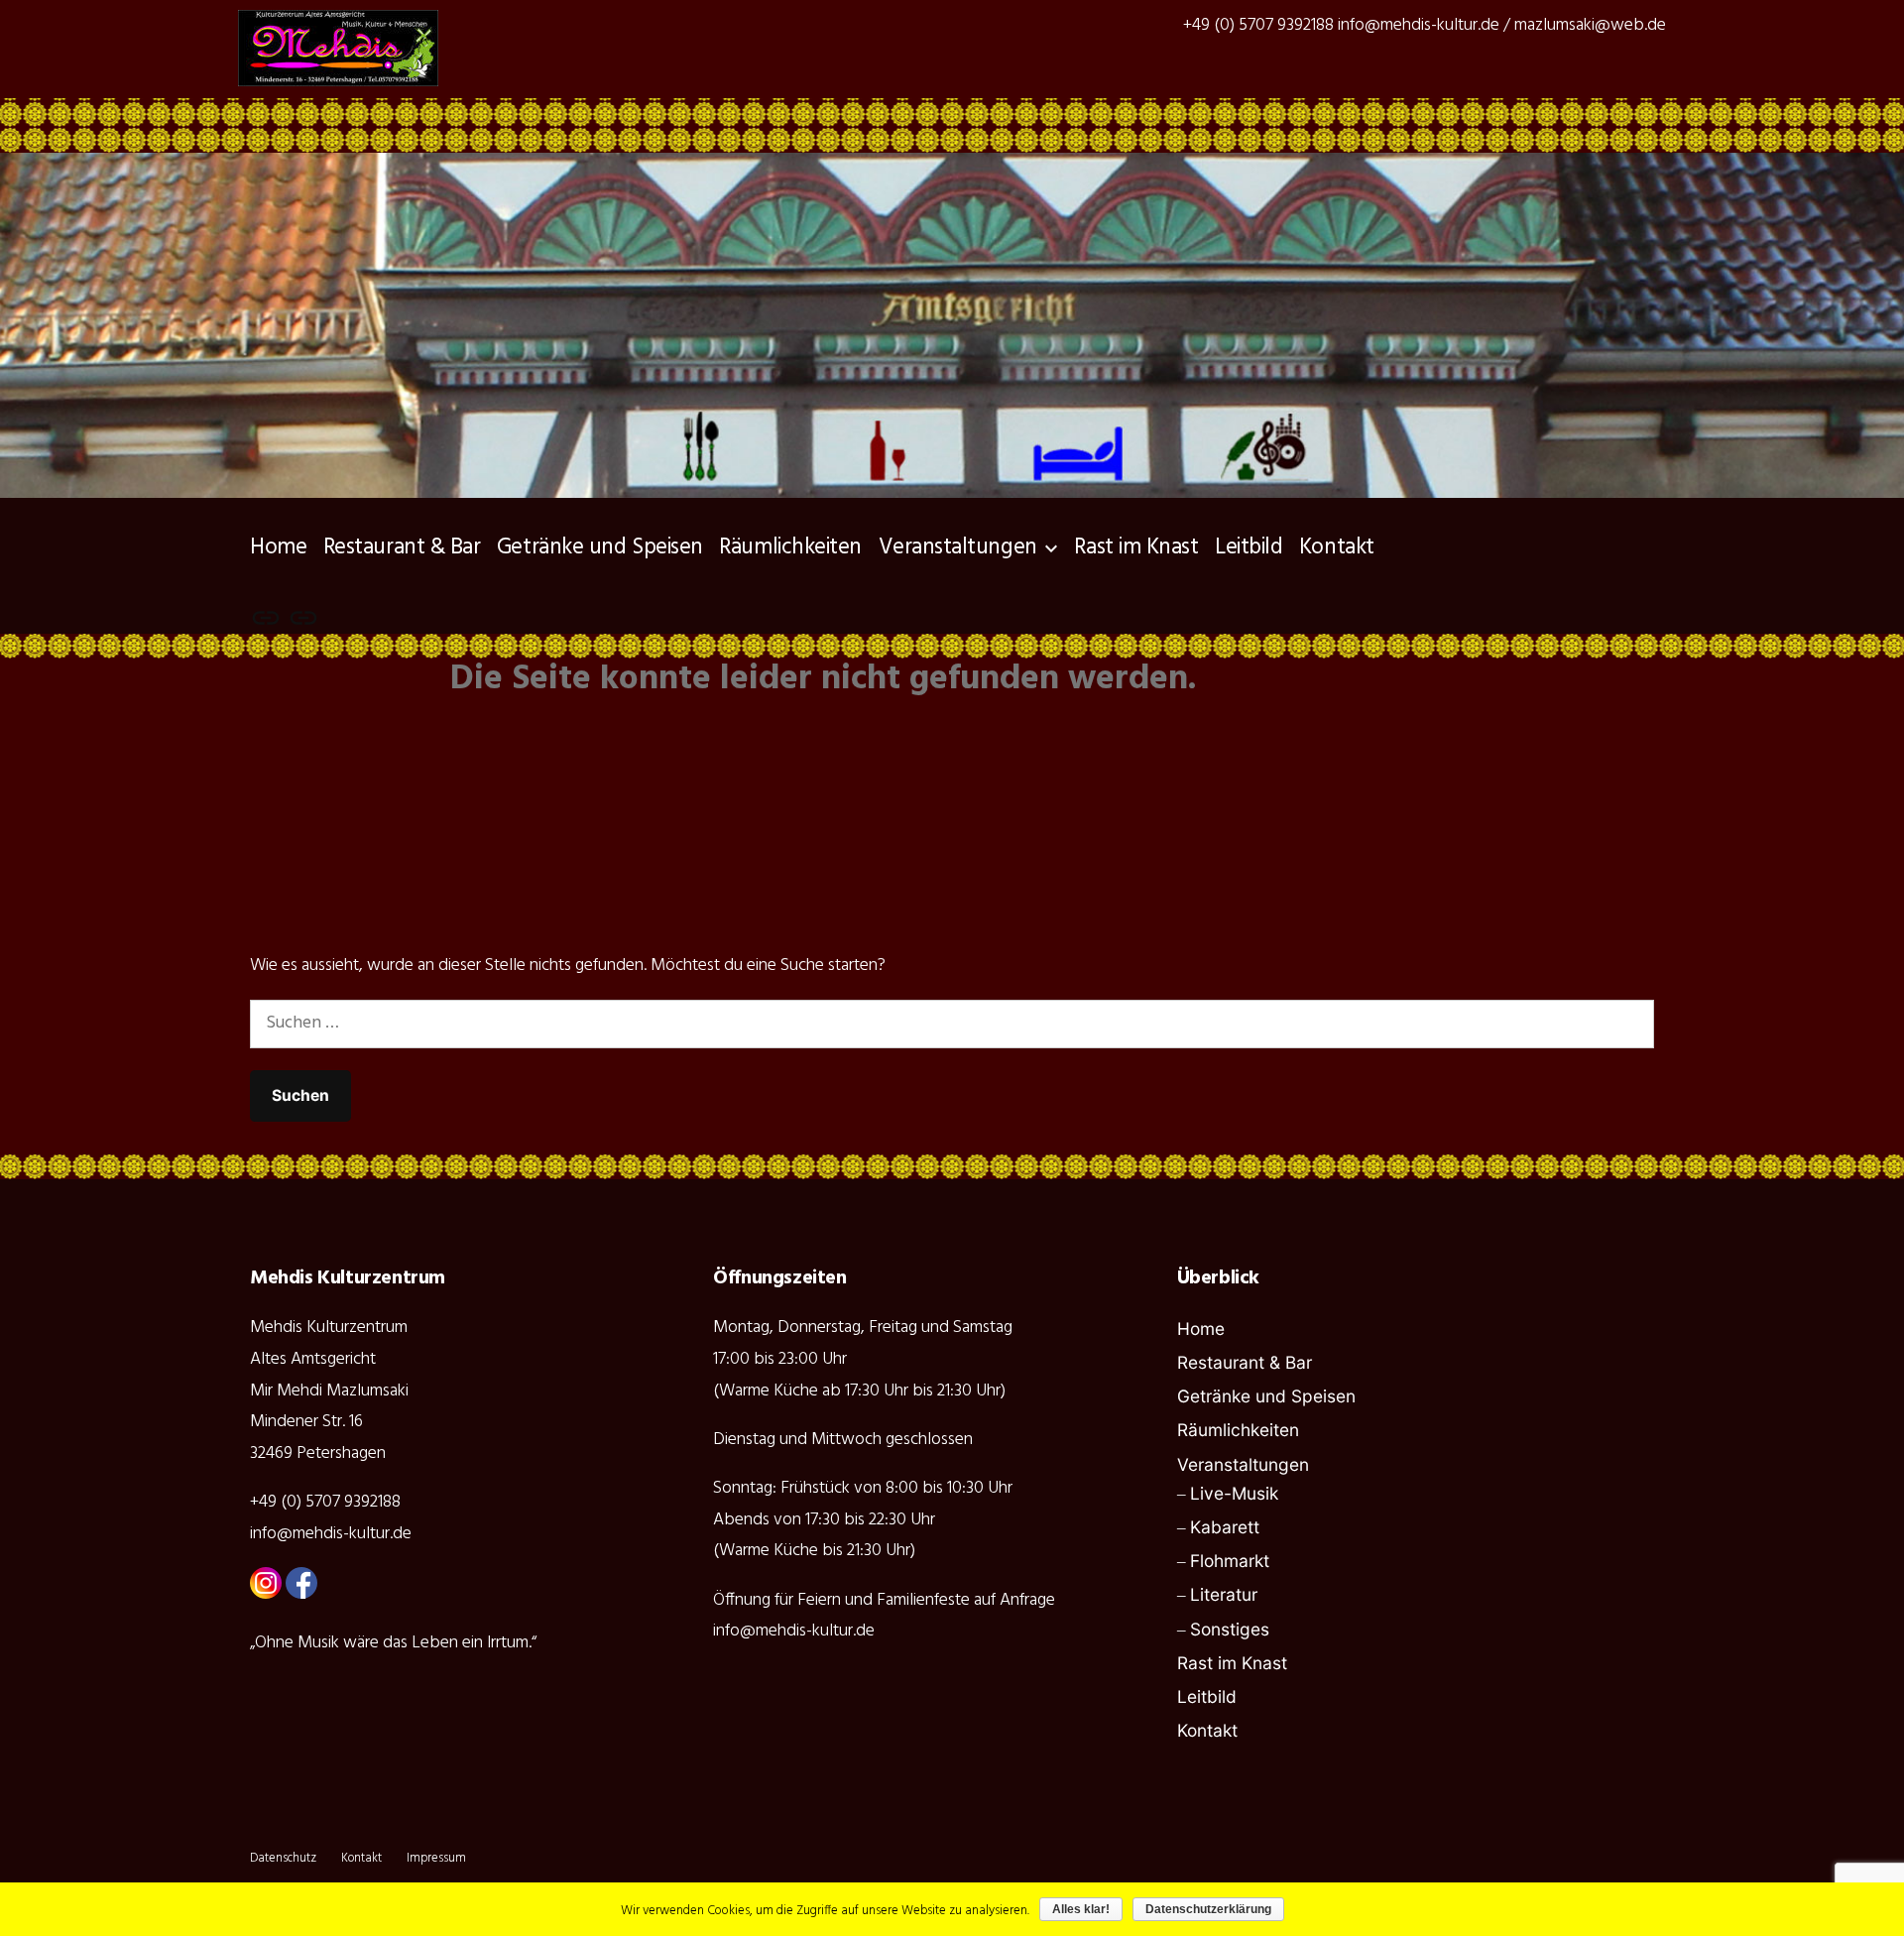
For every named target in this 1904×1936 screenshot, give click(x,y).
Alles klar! (1081, 1909)
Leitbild (1249, 547)
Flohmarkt (1230, 1561)
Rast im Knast (1136, 547)
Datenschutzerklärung (1208, 1909)
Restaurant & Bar (402, 547)
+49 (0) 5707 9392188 (1258, 25)
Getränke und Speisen (600, 547)
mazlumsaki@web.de (1590, 25)
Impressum (436, 1859)
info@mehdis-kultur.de (331, 1534)
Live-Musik (1234, 1493)
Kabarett (1225, 1527)
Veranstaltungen (958, 547)
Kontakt (1337, 547)
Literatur (1224, 1594)
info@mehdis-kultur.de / (1424, 25)
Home (278, 547)
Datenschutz (283, 1859)
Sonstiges (1230, 1629)
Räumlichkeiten (790, 547)
